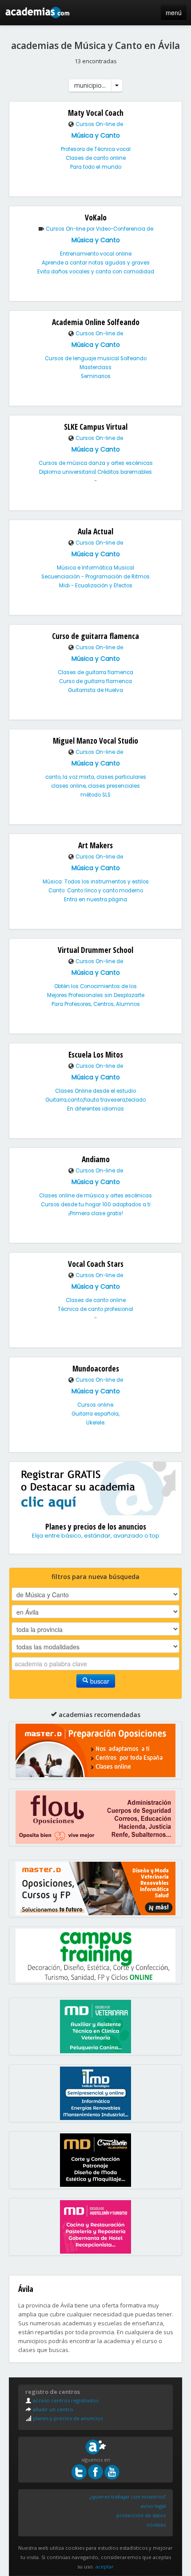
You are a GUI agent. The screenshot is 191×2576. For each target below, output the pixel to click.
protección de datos (141, 2515)
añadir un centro (52, 2409)
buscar (99, 1681)
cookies (156, 2525)
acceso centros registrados (65, 2400)
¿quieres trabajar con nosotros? (128, 2497)
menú (174, 12)
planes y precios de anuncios (67, 2418)
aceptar (105, 2566)
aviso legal (153, 2506)
